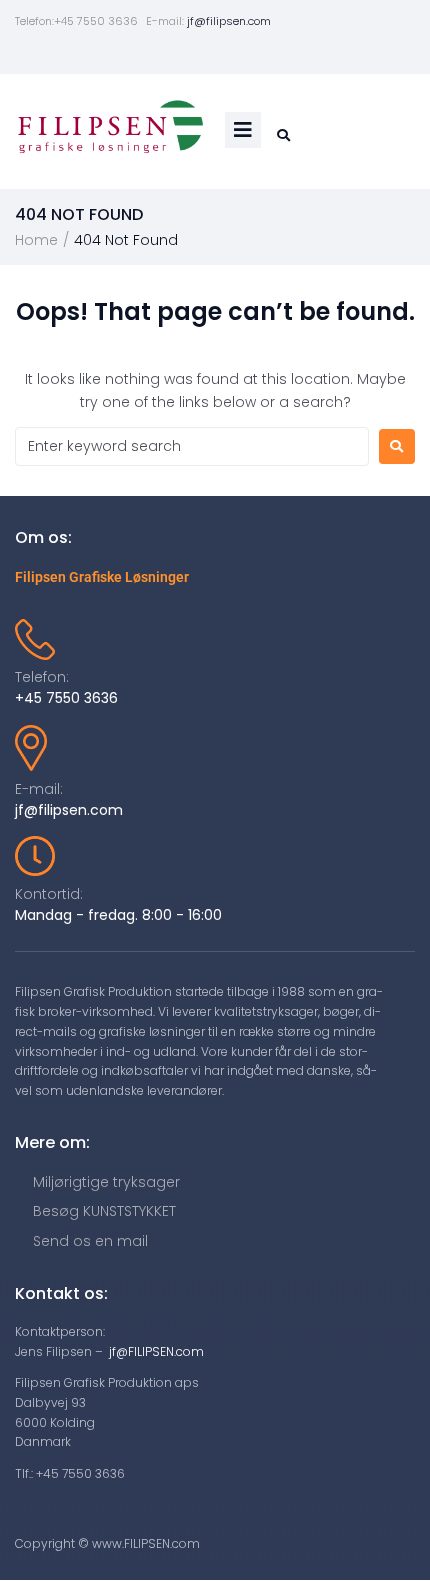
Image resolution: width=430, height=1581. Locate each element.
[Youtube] (186, 53)
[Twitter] (215, 53)
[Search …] (281, 135)
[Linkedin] (273, 53)
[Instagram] (244, 53)
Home (36, 240)
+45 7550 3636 (66, 698)
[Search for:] (192, 446)
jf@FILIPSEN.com (156, 1351)
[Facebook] (157, 53)
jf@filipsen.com (229, 21)
